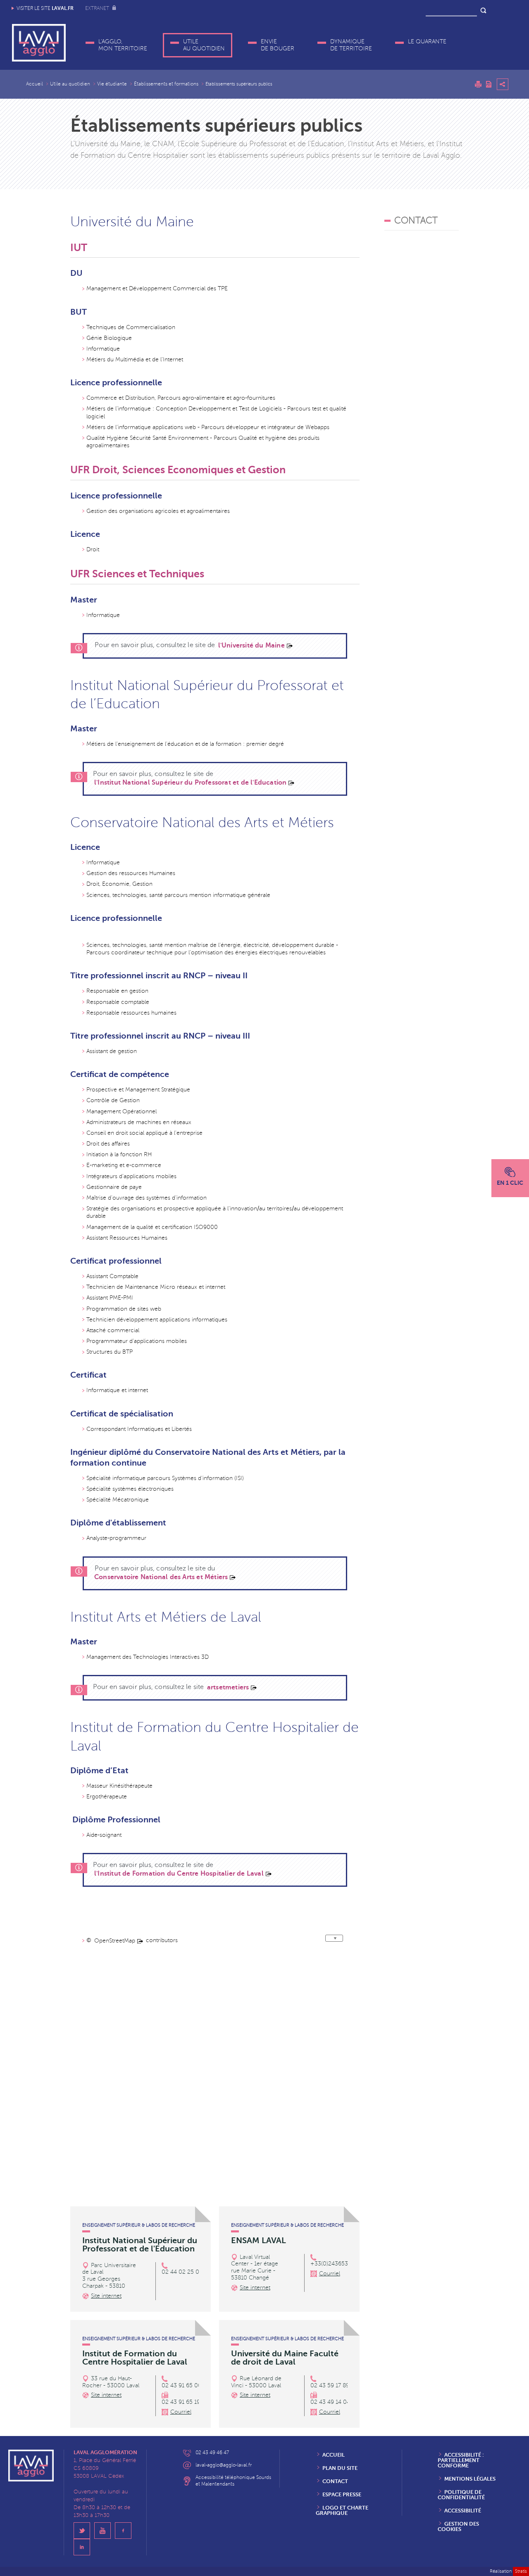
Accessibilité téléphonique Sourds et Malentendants (233, 2481)
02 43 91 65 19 (181, 2402)
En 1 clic (510, 1183)
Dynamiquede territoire (351, 45)
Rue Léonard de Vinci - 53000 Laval (256, 2382)
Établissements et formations (166, 84)
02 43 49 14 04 (330, 2402)
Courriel (330, 2274)
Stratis (521, 2571)
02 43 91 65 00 (182, 2385)
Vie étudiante (112, 84)
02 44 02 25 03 (182, 2272)
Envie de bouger (278, 45)
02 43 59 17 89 (330, 2385)
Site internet (106, 2296)
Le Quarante (427, 42)
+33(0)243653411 (333, 2264)
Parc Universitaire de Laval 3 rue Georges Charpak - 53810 (109, 2276)
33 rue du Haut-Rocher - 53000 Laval (111, 2382)
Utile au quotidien (204, 45)
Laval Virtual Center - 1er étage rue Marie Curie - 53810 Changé (255, 2267)
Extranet (98, 8)
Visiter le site (45, 8)
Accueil (35, 84)
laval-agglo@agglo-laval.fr (224, 2465)
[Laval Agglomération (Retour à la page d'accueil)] (39, 43)
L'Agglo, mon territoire (123, 45)
